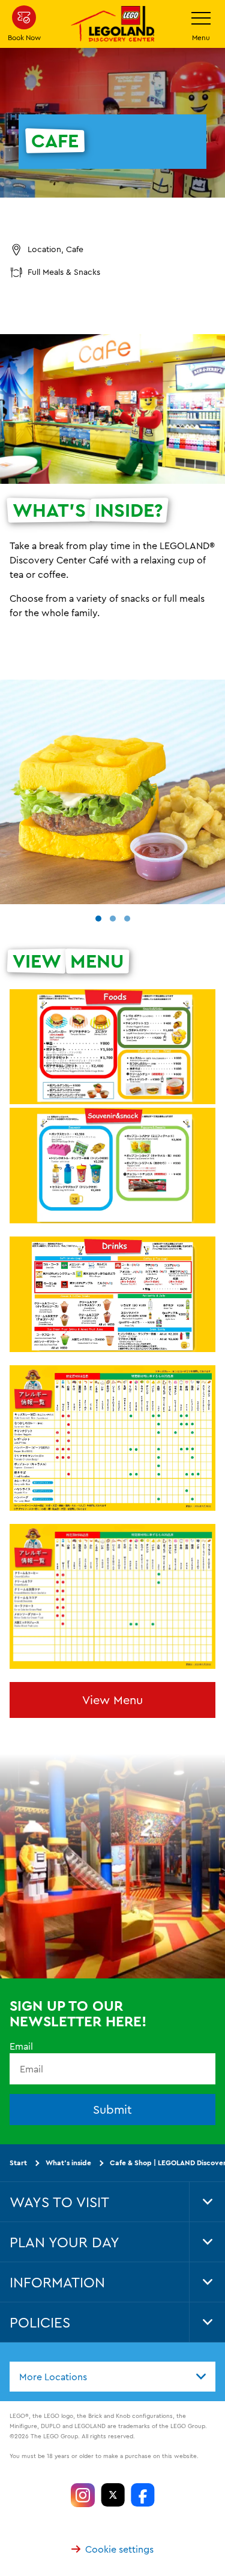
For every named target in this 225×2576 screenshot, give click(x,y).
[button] (98, 919)
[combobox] (112, 2377)
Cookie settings (119, 2549)
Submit (112, 2110)
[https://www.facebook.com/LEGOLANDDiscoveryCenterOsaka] (143, 2495)
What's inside (68, 2163)
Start (18, 2163)
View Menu (112, 1700)
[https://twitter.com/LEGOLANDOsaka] (113, 2495)
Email (21, 2046)
